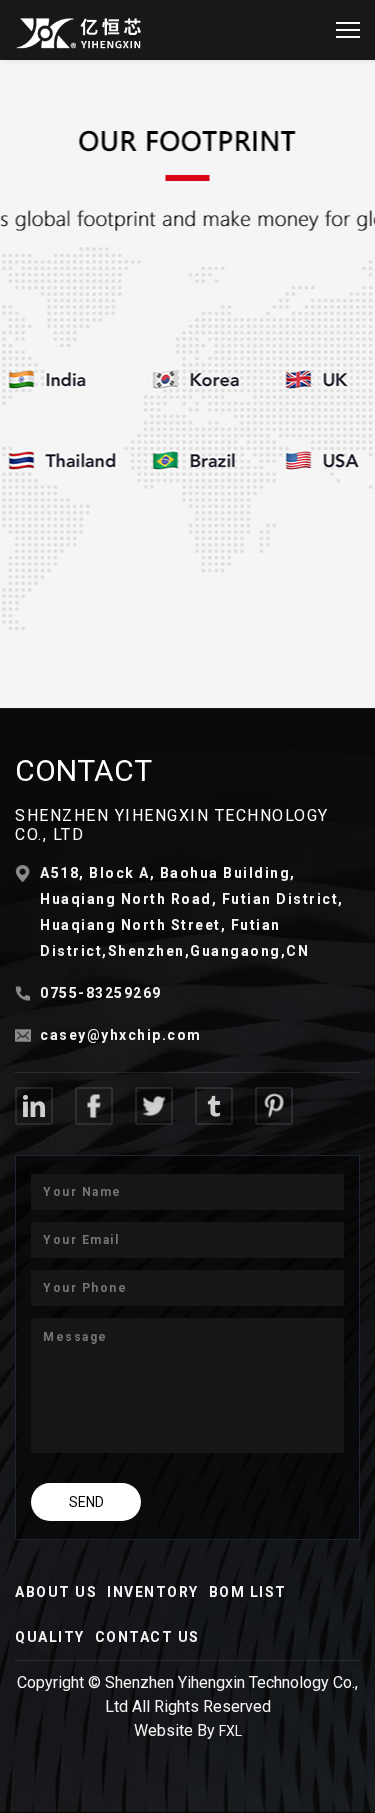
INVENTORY (153, 1592)
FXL (230, 1731)
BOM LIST (248, 1592)
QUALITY (50, 1637)
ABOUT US (56, 1592)
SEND (86, 1502)
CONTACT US (147, 1637)
